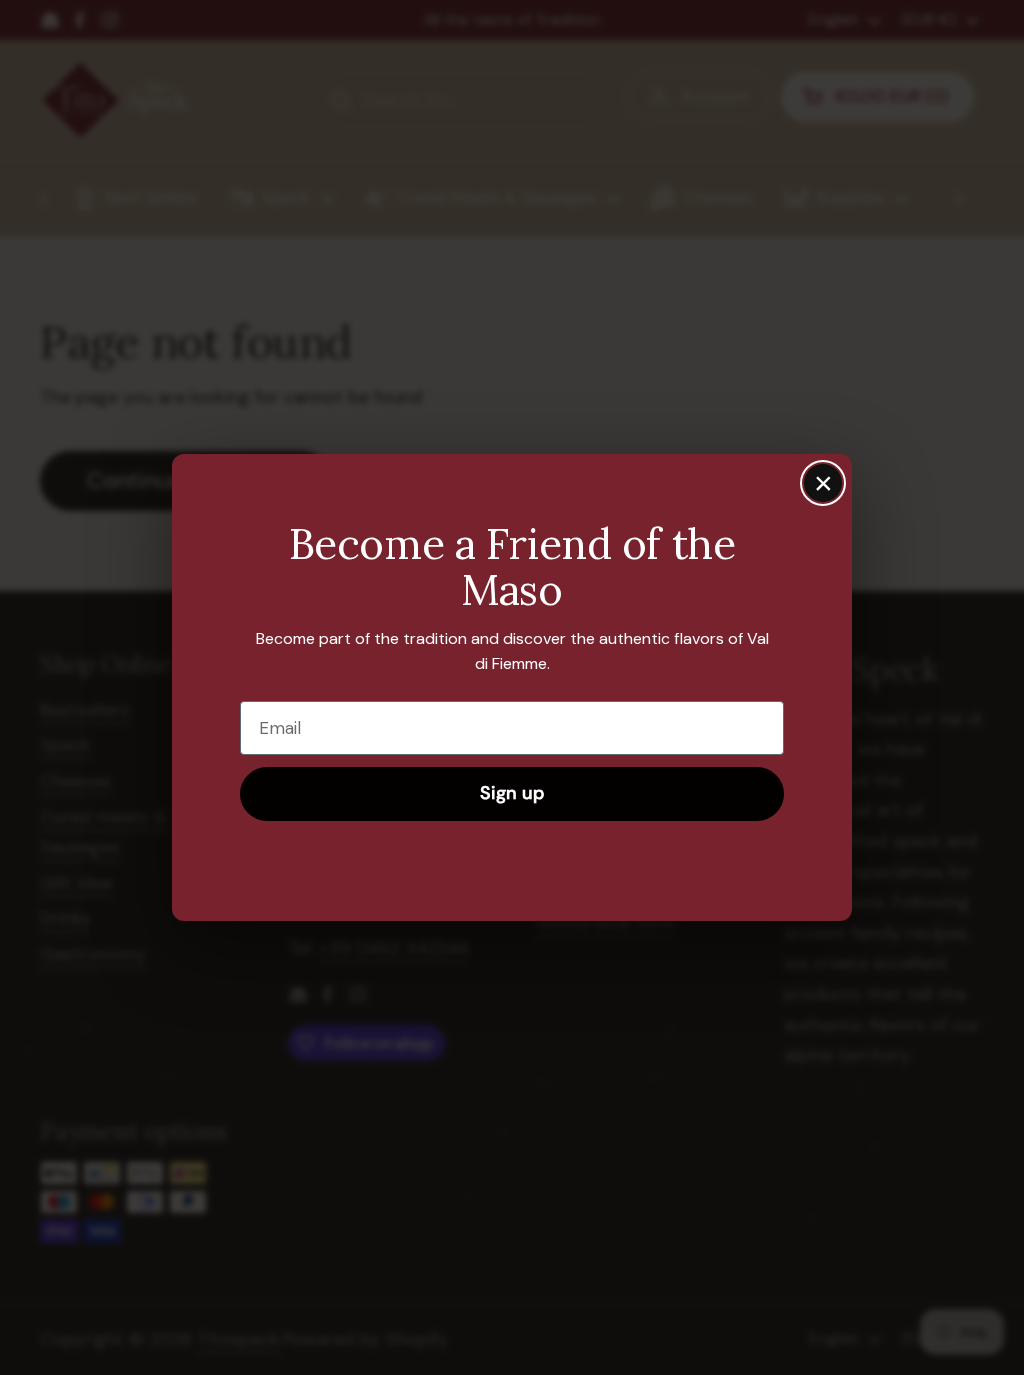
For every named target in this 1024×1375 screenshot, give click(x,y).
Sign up (512, 793)
